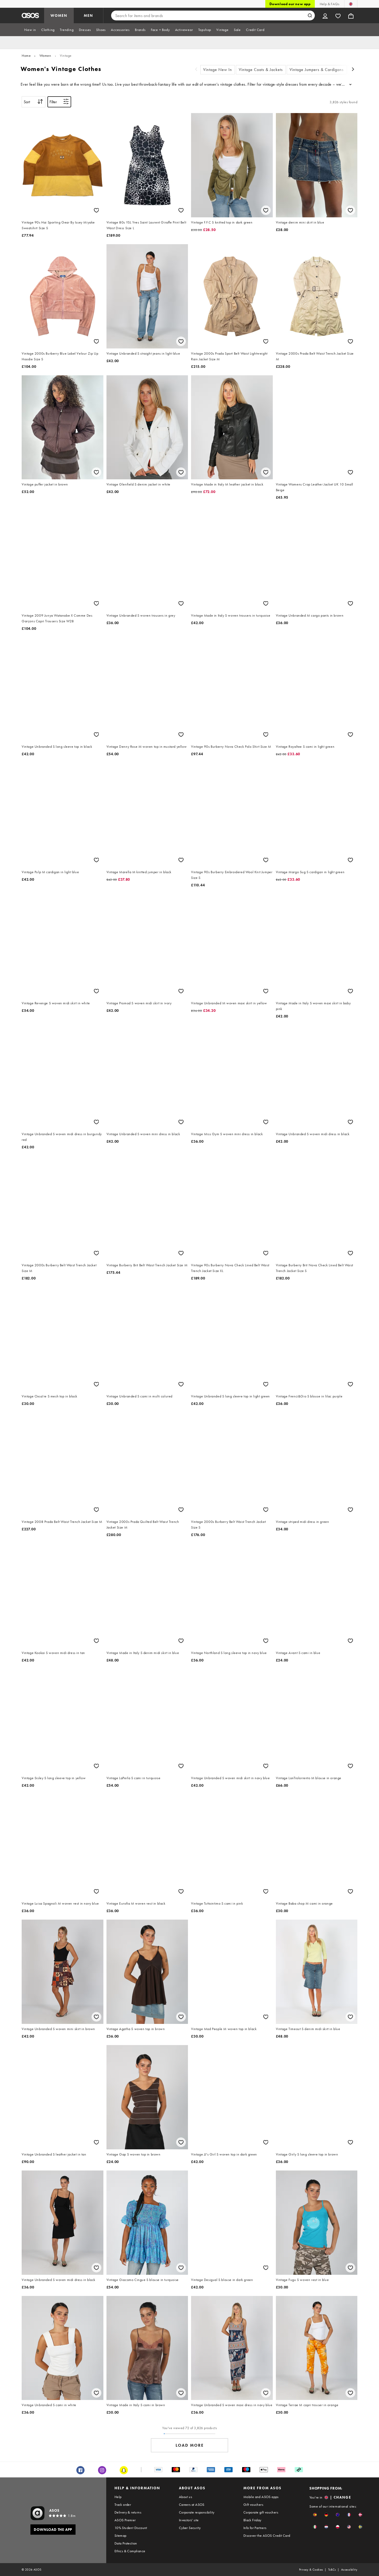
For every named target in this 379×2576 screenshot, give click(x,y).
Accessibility (349, 2570)
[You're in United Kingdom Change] (351, 4)
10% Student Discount (131, 2528)
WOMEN (59, 15)
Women (45, 55)
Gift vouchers (253, 2505)
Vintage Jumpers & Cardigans (317, 70)
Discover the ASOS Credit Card (267, 2535)
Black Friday (252, 2520)
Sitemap (121, 2535)
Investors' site (189, 2520)
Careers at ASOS (192, 2505)
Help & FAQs (329, 4)
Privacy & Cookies (311, 2570)
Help (118, 2497)
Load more (190, 2445)
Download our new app (290, 4)
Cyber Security (190, 2528)
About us (186, 2497)
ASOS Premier (125, 2520)
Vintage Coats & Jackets (261, 70)
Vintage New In (218, 70)
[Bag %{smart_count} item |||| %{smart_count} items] (351, 15)
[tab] (30, 30)
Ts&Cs (332, 2570)
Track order (123, 2505)
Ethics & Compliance (130, 2551)
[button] (315, 2515)
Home (26, 55)
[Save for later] (96, 210)
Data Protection (126, 2543)
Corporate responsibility (197, 2512)
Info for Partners (255, 2528)
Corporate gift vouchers (261, 2512)
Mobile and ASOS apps (261, 2497)
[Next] (353, 70)
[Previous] (196, 70)
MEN (88, 15)
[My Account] (325, 15)
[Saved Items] (338, 15)
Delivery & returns (128, 2512)
